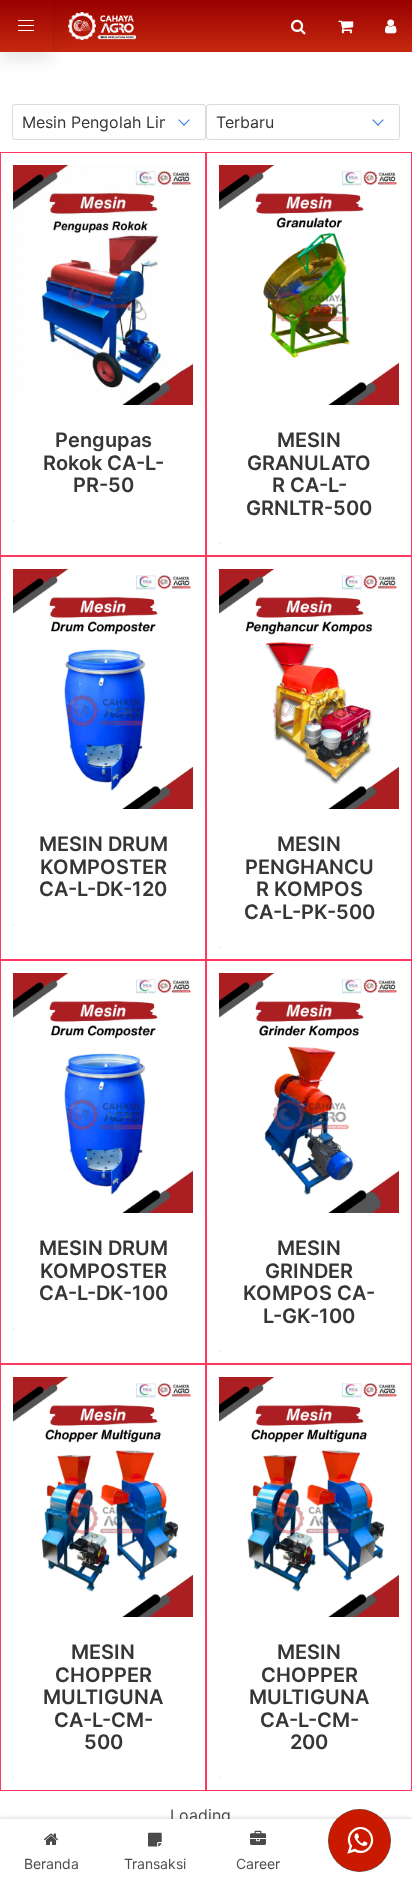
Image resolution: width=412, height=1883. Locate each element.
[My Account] (390, 26)
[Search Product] (298, 26)
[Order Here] (345, 26)
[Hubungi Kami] (359, 1840)
